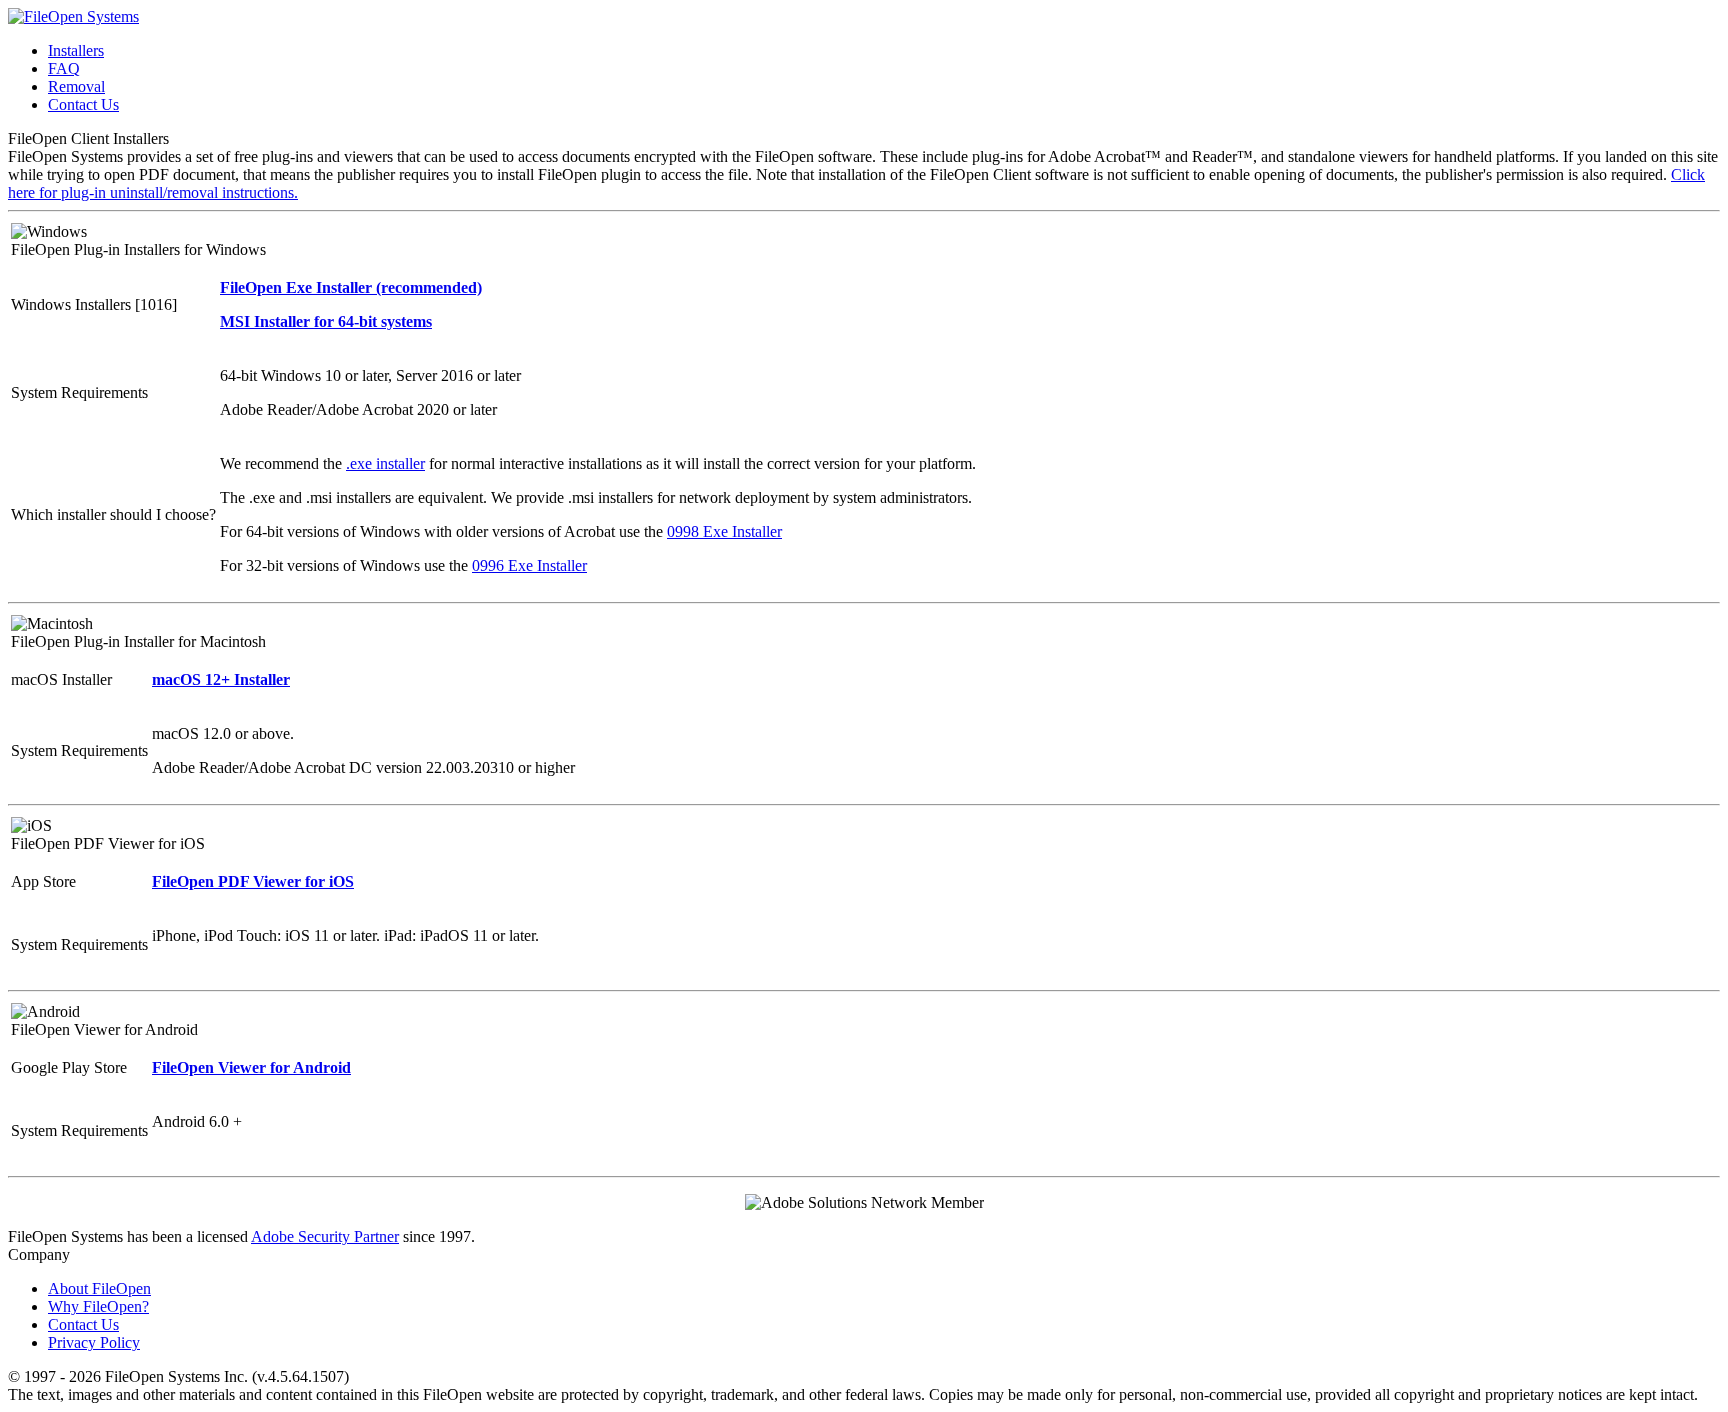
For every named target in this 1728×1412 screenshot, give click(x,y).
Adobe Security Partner (325, 1236)
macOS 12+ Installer (221, 679)
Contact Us (83, 104)
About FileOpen (99, 1288)
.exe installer (385, 463)
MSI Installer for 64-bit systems (326, 321)
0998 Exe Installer (724, 531)
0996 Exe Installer (529, 565)
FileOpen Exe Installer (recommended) (351, 287)
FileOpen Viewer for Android (251, 1067)
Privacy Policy (94, 1342)
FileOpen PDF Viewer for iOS (253, 881)
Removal (76, 86)
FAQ (64, 68)
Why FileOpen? (98, 1306)
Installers (76, 50)
